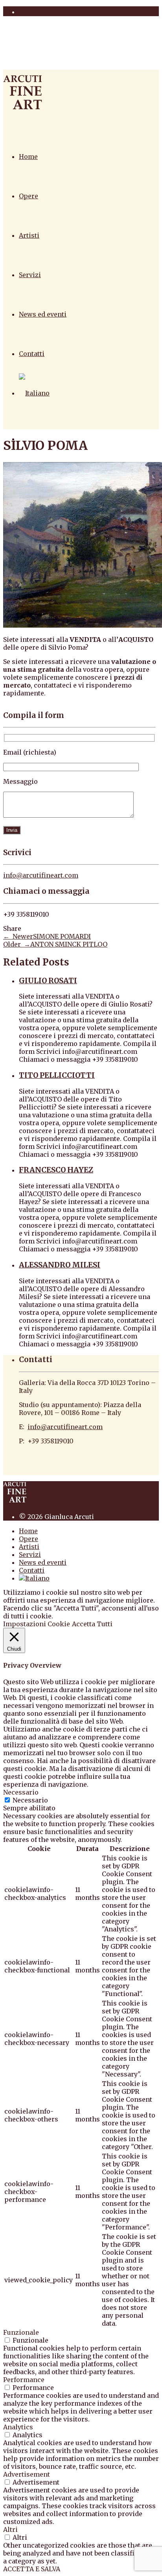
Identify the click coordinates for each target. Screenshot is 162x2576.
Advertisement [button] (27, 2474)
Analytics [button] (18, 2427)
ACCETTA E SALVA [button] (32, 2569)
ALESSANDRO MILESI (60, 1265)
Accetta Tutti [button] (92, 1624)
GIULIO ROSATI (48, 981)
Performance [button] (24, 2380)
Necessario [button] (21, 1792)
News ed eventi (43, 314)
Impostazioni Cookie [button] (37, 1624)
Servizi (30, 275)
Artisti (29, 235)
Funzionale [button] (21, 2332)
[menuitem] (34, 393)
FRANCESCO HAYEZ (56, 1170)
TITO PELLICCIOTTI (57, 1075)
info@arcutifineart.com (41, 875)
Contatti (32, 354)
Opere (29, 196)
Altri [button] (10, 2529)
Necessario (30, 1800)
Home (28, 157)
